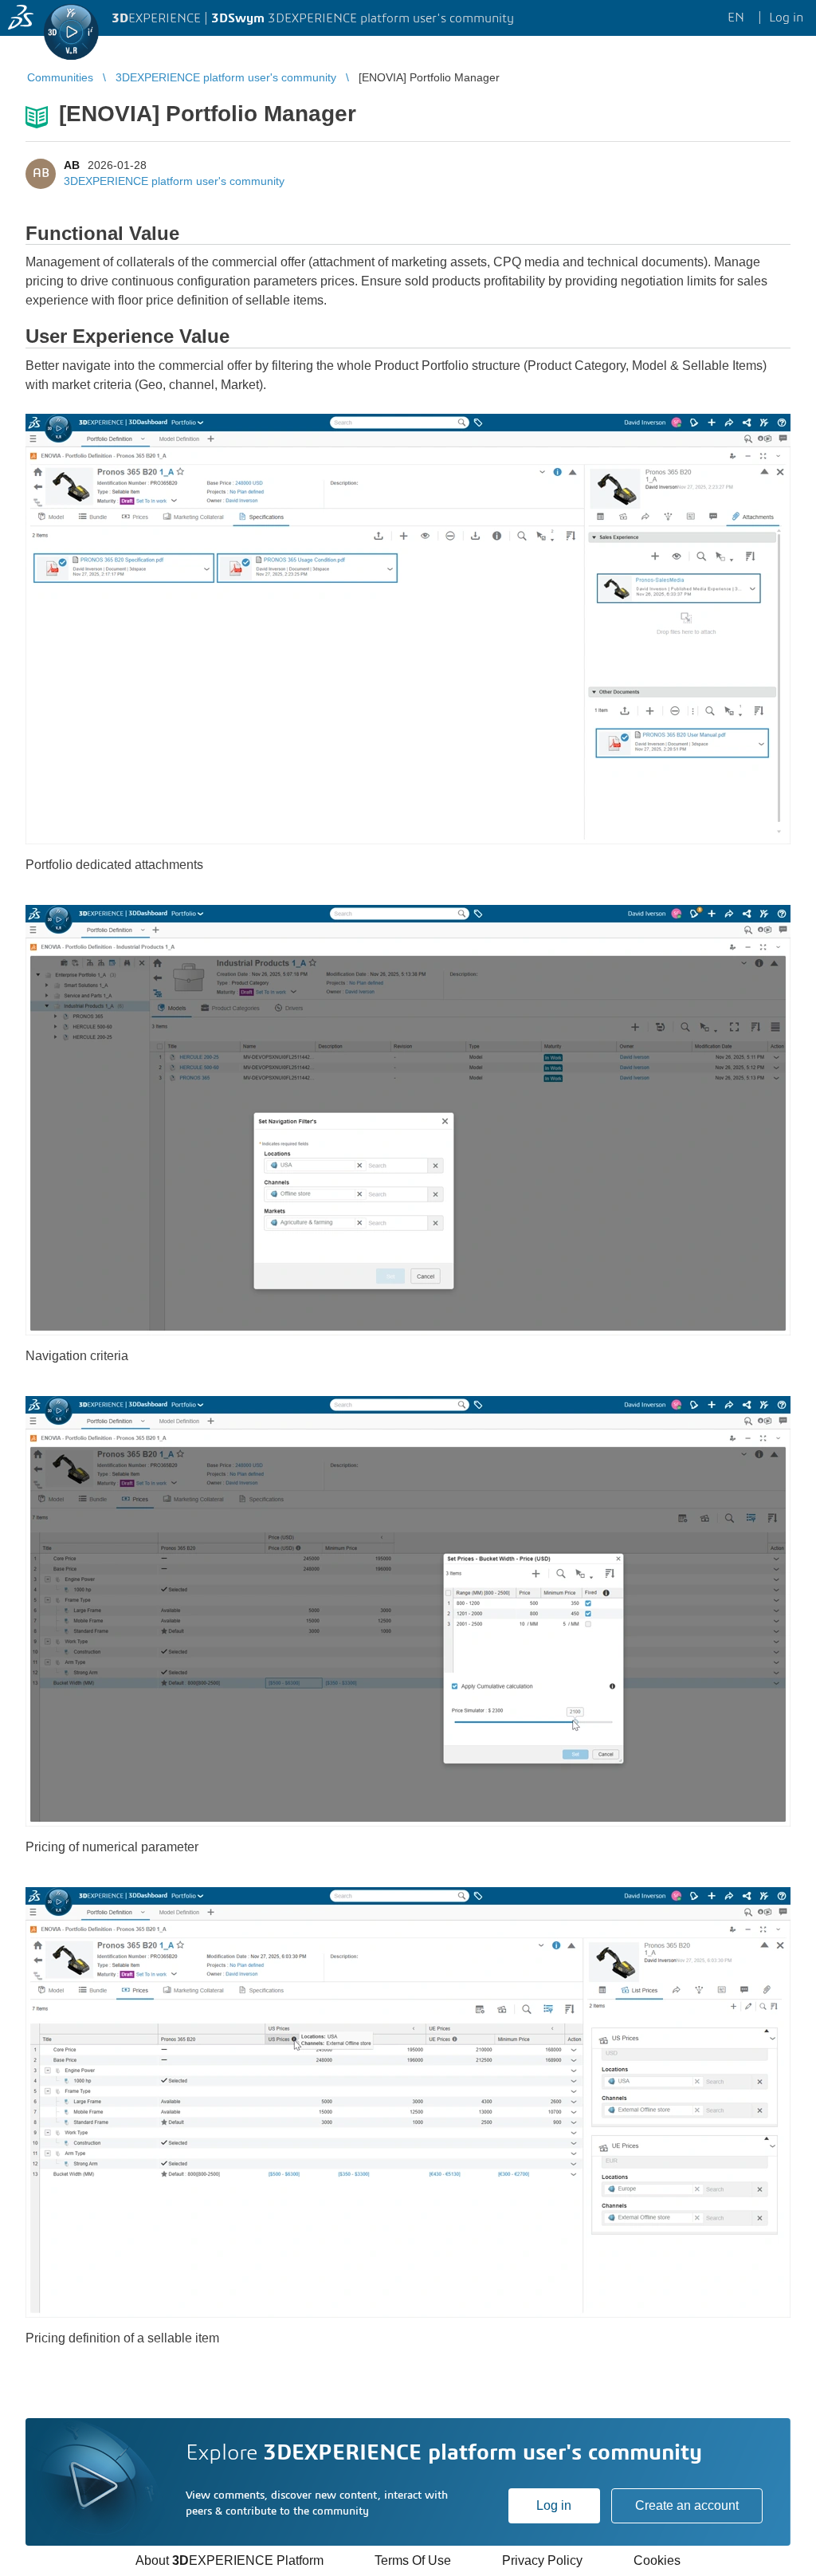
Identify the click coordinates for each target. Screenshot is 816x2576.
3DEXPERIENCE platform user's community (174, 181)
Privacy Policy (542, 2560)
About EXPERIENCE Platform (229, 2560)
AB (72, 165)
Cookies (657, 2560)
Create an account (687, 2505)
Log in (554, 2505)
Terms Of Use (413, 2560)
